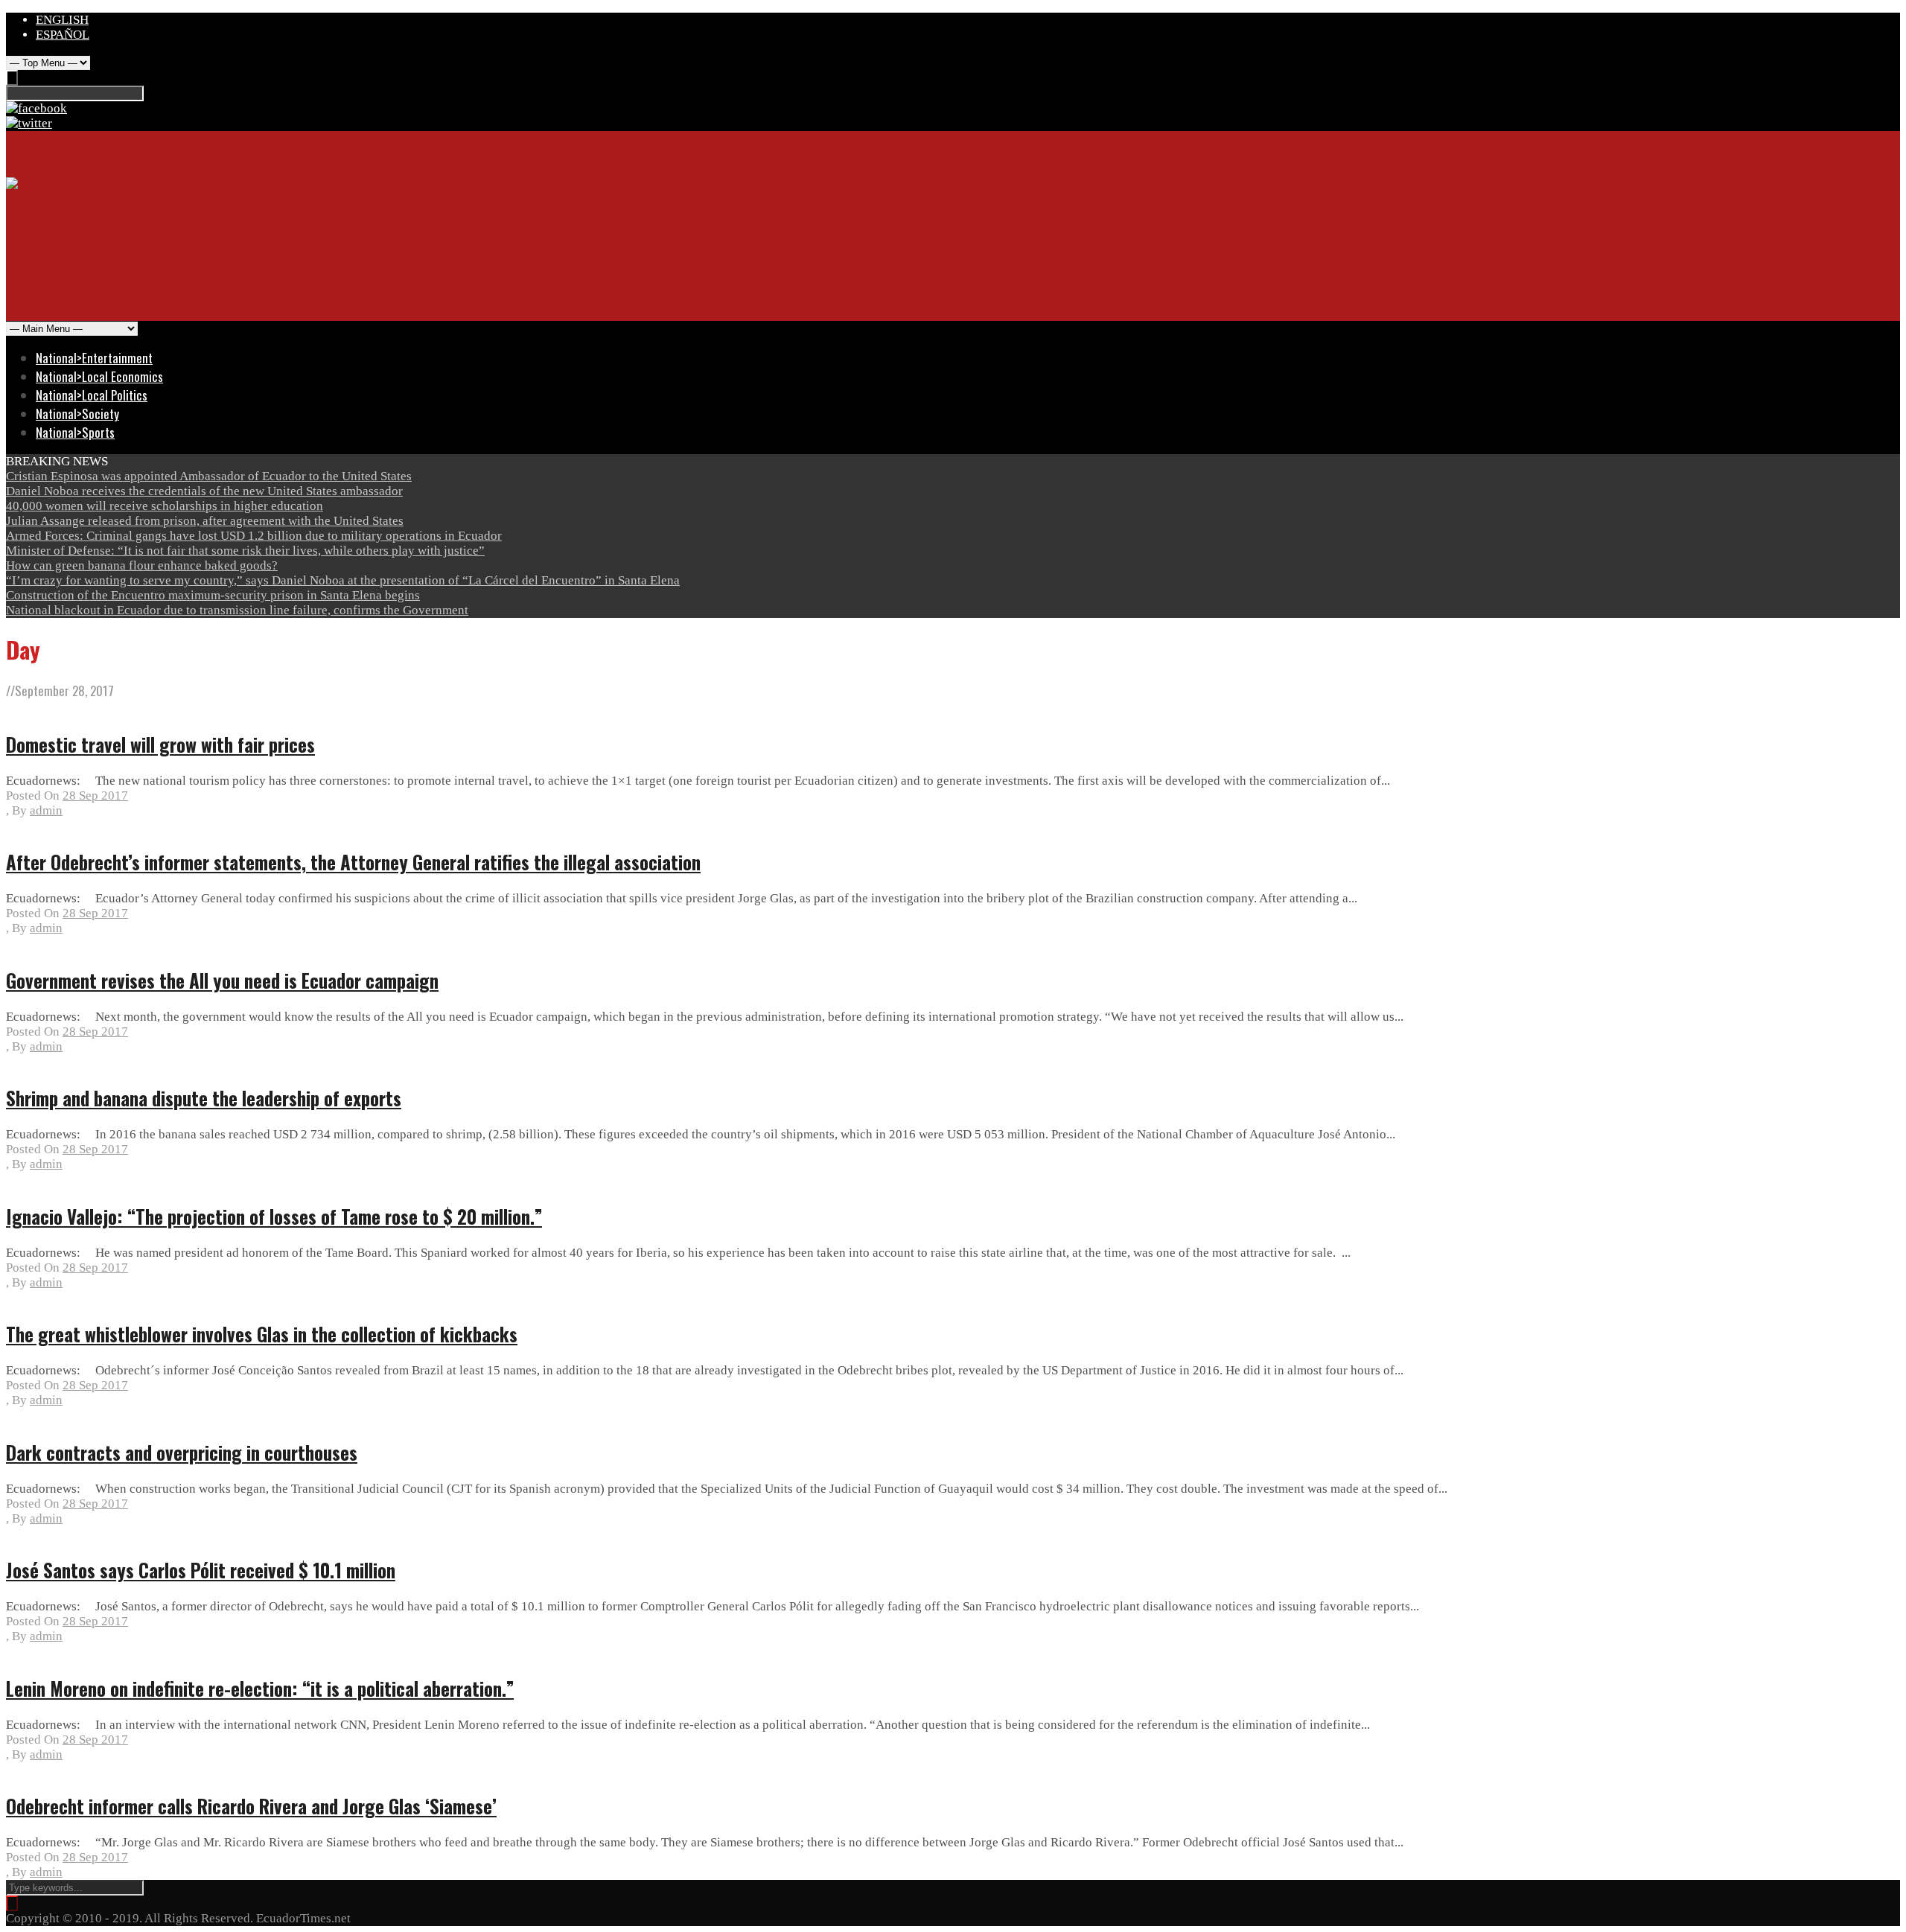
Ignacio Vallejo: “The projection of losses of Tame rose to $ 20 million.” (274, 1216)
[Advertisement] (277, 284)
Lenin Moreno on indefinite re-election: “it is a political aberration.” (260, 1688)
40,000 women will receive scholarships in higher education (165, 506)
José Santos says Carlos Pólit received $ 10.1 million (201, 1570)
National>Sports (75, 432)
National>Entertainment (94, 358)
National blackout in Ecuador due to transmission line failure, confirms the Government (237, 610)
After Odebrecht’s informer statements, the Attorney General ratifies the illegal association (353, 862)
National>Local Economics (99, 376)
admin (46, 810)
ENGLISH (62, 20)
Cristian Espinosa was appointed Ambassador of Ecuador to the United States (209, 476)
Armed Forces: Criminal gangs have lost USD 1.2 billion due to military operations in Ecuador (254, 536)
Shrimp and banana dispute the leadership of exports (204, 1098)
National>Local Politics (92, 395)
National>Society (77, 414)
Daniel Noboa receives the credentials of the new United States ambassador (204, 491)
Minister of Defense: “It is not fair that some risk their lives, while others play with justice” (245, 551)
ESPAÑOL (63, 35)
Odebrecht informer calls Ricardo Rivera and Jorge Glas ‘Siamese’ (251, 1806)
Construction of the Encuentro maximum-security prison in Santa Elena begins (213, 595)
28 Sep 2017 (95, 796)
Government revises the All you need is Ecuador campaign (222, 980)
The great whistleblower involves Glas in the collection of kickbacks (262, 1334)
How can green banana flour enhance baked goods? (142, 565)
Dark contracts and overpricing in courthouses (182, 1452)
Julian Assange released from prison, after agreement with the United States (205, 521)
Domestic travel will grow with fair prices (160, 744)
